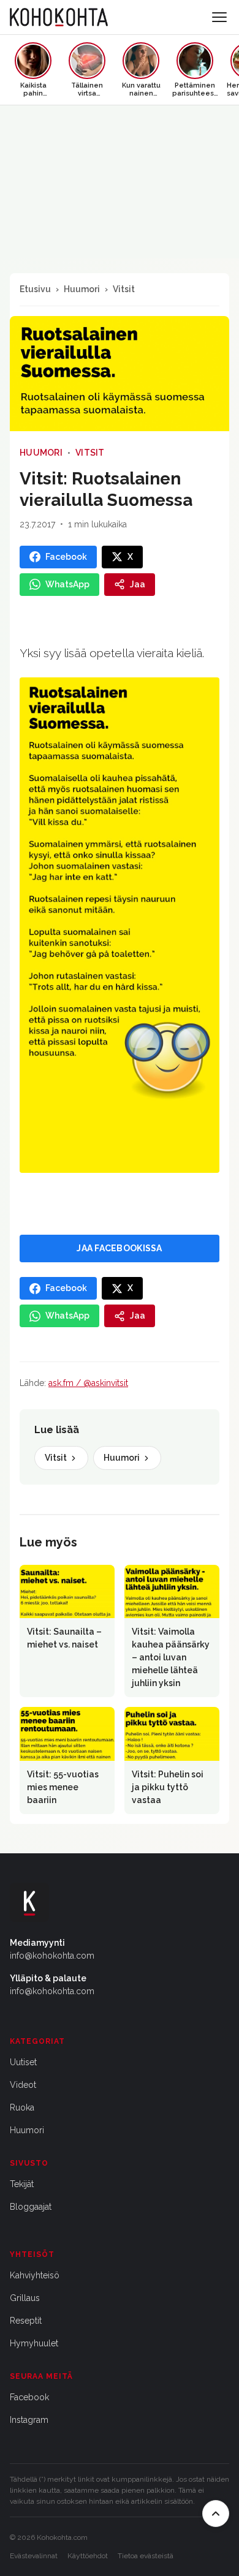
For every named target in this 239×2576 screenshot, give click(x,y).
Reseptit (26, 2321)
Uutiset (23, 2062)
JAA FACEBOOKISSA (119, 1248)
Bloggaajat (31, 2207)
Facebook (29, 2397)
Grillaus (25, 2298)
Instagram (29, 2420)
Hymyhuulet (34, 2343)
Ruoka (22, 2107)
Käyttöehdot (88, 2556)
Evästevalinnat (34, 2556)
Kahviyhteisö (35, 2275)
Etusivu (35, 289)
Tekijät (22, 2184)
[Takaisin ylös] (216, 2514)
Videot (23, 2085)
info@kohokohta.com (52, 1956)
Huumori (82, 289)
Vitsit (124, 289)
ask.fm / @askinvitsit (88, 1383)
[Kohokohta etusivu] (59, 17)
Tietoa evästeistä (146, 2556)
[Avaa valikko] (219, 17)
